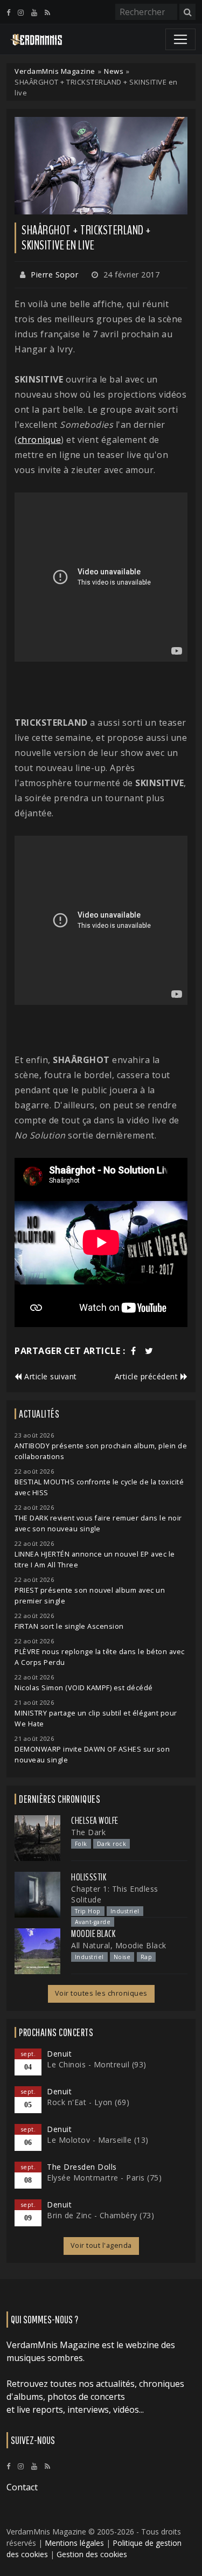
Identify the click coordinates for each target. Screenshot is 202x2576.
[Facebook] (8, 12)
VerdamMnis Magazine (55, 71)
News (114, 71)
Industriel (125, 1911)
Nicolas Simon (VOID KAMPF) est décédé (84, 1688)
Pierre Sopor (54, 275)
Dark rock (112, 1844)
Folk (81, 1844)
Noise (122, 1957)
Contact (22, 2487)
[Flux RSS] (47, 12)
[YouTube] (34, 12)
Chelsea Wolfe (95, 1821)
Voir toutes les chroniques (101, 1993)
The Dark (88, 1832)
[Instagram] (21, 12)
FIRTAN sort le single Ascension (69, 1626)
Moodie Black (93, 1934)
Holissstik (89, 1877)
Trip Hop (88, 1911)
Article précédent (148, 1376)
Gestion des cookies (92, 2554)
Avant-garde (93, 1922)
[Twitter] (149, 1351)
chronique (40, 440)
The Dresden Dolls (82, 2167)
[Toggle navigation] (180, 39)
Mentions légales (74, 2543)
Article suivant (50, 1376)
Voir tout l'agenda (101, 2245)
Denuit (59, 2054)
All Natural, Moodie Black (119, 1945)
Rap (147, 1957)
